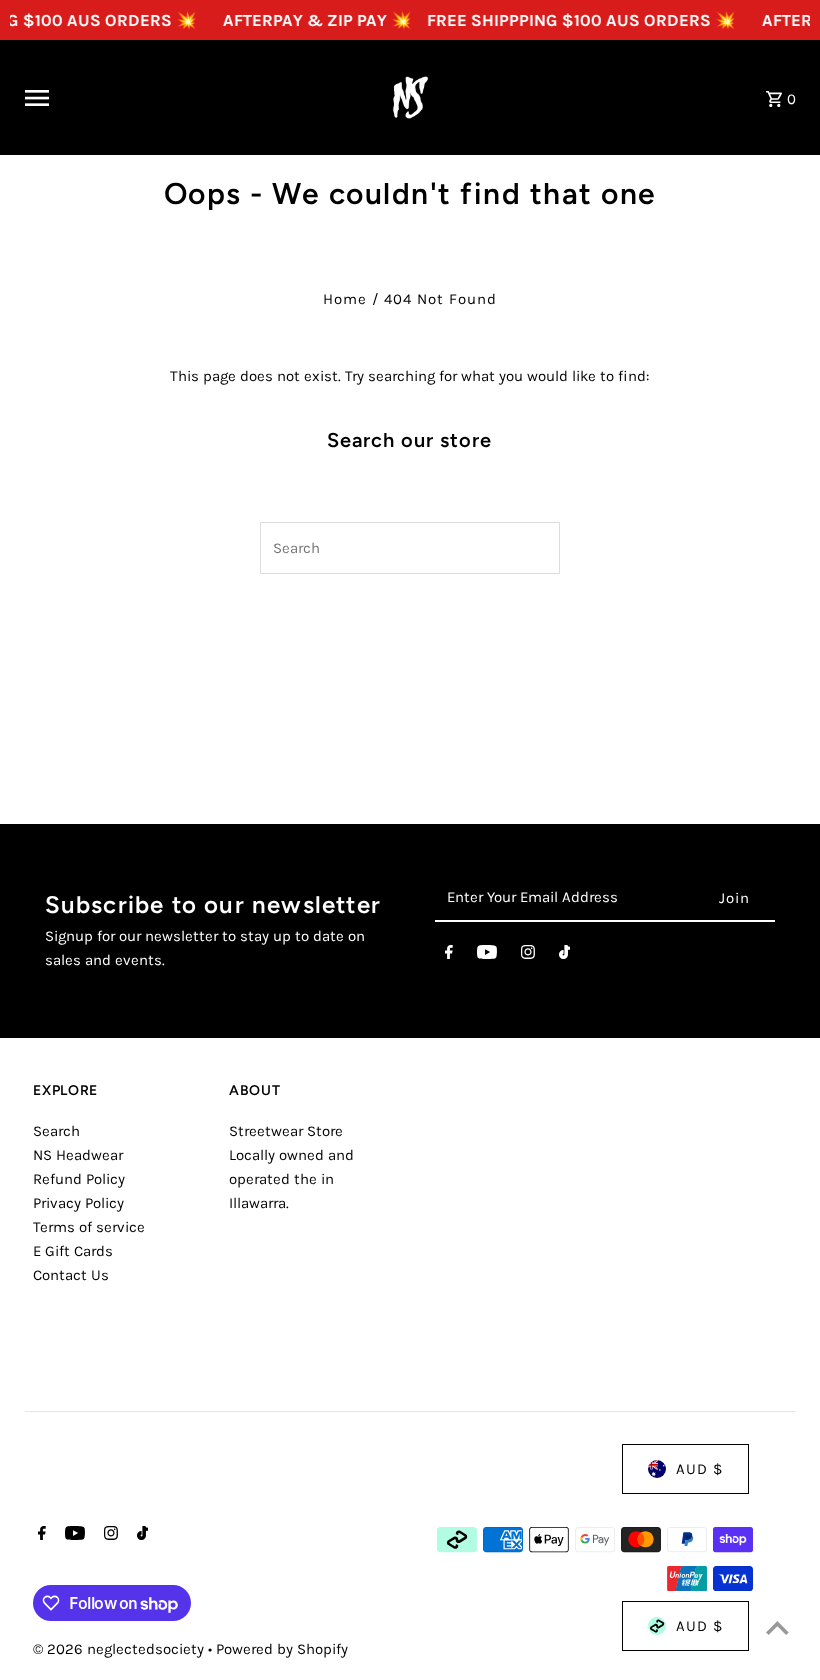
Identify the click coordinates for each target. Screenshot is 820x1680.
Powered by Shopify (282, 1649)
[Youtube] (487, 956)
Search (56, 1131)
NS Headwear (78, 1155)
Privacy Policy (78, 1203)
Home (345, 299)
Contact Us (71, 1275)
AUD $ (699, 1469)
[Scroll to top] (777, 1627)
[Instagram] (528, 956)
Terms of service (89, 1227)
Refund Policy (79, 1179)
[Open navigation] (186, 98)
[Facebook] (449, 956)
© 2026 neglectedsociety (120, 1649)
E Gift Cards (73, 1251)
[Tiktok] (564, 956)
